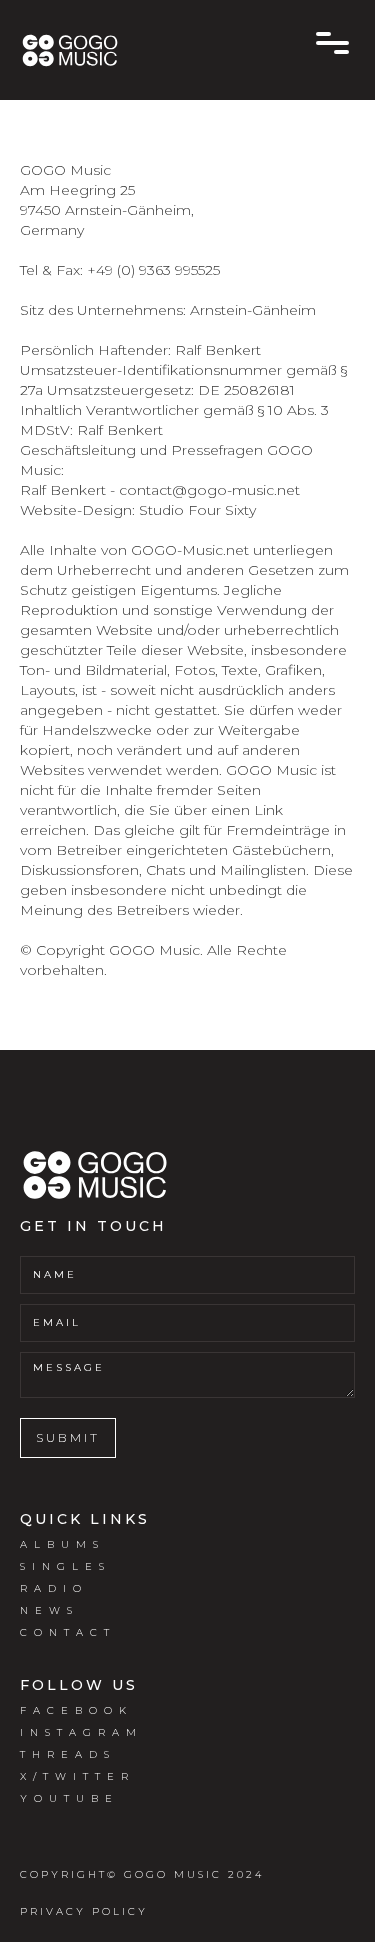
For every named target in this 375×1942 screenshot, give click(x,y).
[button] (332, 43)
